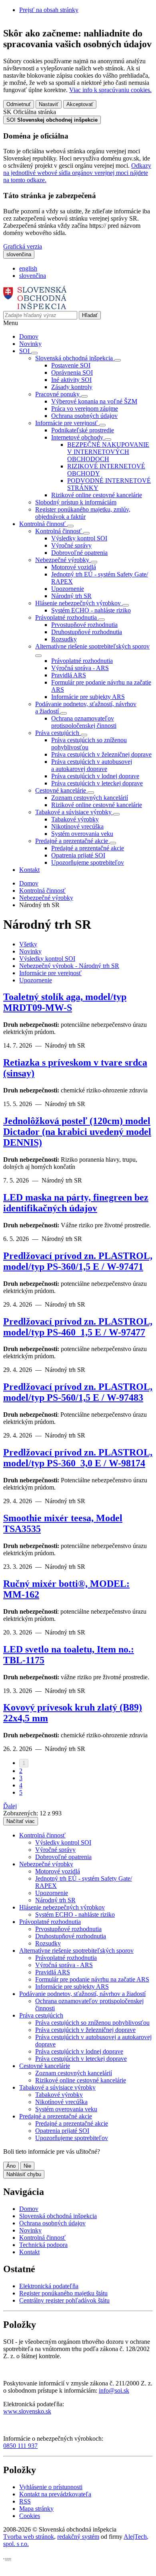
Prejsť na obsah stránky (49, 10)
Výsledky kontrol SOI (79, 538)
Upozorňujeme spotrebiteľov (88, 862)
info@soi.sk (114, 2390)
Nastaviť (49, 104)
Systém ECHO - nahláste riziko (91, 610)
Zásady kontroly (72, 387)
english (28, 268)
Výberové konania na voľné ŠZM (94, 401)
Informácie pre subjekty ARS (88, 697)
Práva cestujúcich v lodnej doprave (95, 776)
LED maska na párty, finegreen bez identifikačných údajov (76, 1203)
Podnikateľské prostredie (83, 430)
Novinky (30, 344)
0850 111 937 (20, 2446)
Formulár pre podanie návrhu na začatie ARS (92, 1979)
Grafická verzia (23, 246)
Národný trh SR (71, 596)
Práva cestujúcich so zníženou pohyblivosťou (92, 2023)
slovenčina (33, 276)
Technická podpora (43, 2245)
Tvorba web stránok (29, 2537)
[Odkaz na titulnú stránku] (35, 307)
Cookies (30, 2516)
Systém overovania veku (82, 834)
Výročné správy (71, 545)
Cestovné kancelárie (45, 2066)
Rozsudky (64, 639)
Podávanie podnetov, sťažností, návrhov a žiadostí (82, 1994)
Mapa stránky (36, 2509)
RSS (25, 2501)
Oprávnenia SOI (72, 372)
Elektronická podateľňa (49, 2286)
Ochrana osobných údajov (84, 416)
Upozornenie (68, 589)
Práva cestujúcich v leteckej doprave (97, 783)
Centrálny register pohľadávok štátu (64, 2300)
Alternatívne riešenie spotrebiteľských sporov (76, 1951)
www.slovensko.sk (27, 2411)
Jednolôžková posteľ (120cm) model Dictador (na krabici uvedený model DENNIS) (77, 1132)
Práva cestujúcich (41, 2015)
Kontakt (29, 870)
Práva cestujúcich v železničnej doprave (101, 754)
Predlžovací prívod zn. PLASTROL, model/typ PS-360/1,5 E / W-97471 (78, 1261)
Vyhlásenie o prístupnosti (51, 2487)
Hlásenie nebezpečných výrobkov (62, 1907)
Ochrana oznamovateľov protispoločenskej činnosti (84, 722)
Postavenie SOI (71, 365)
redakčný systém (78, 2537)
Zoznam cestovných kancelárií (90, 798)
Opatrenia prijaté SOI (78, 855)
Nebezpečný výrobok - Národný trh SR (69, 966)
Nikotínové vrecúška (77, 826)
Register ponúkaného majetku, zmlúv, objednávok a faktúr (83, 513)
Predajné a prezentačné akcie (88, 848)
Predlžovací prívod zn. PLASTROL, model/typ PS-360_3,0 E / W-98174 (78, 1458)
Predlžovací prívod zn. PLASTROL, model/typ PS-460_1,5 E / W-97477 (78, 1327)
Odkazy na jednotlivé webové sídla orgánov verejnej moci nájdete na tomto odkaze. (77, 173)
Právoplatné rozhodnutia (82, 661)
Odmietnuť (19, 104)
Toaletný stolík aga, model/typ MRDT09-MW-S (65, 1002)
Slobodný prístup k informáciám (76, 502)
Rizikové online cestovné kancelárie (97, 495)
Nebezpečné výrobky (46, 898)
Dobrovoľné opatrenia (79, 553)
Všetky (28, 944)
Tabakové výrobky (75, 819)
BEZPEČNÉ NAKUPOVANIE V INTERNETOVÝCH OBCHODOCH (108, 452)
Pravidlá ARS (69, 675)
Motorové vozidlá (74, 567)
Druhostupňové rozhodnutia (87, 632)
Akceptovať (80, 104)
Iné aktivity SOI (71, 380)
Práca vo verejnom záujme (85, 409)
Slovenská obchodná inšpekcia (58, 2216)
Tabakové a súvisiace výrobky (57, 2087)
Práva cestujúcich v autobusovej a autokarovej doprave (92, 765)
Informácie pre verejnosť (50, 973)
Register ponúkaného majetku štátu (63, 2293)
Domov (29, 336)
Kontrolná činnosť (42, 890)
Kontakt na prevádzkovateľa (55, 2494)
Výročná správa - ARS (80, 668)
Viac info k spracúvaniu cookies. (110, 90)
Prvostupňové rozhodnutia (84, 625)
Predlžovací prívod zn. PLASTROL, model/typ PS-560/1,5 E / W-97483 (78, 1392)
